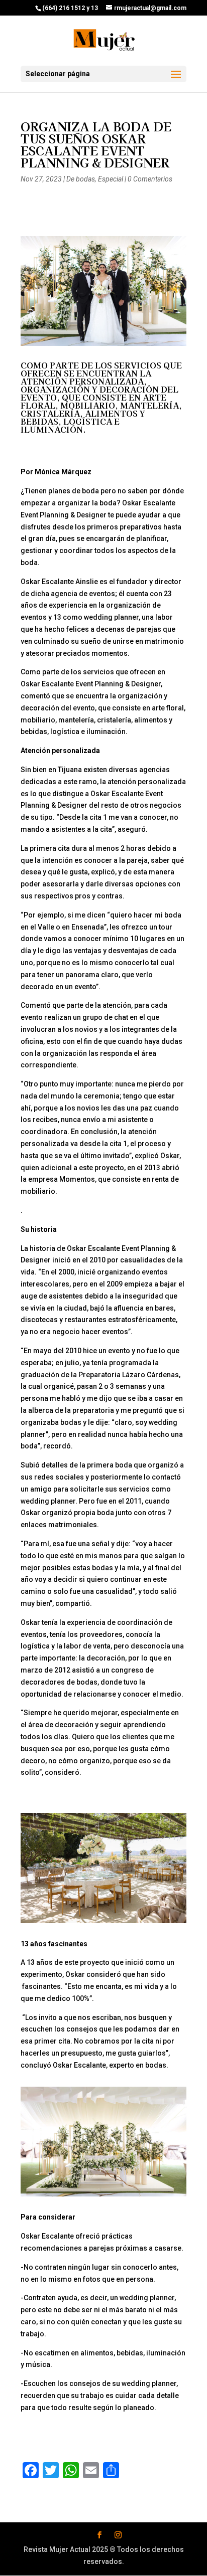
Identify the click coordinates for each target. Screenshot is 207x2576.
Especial (111, 179)
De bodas (81, 179)
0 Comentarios (150, 179)
